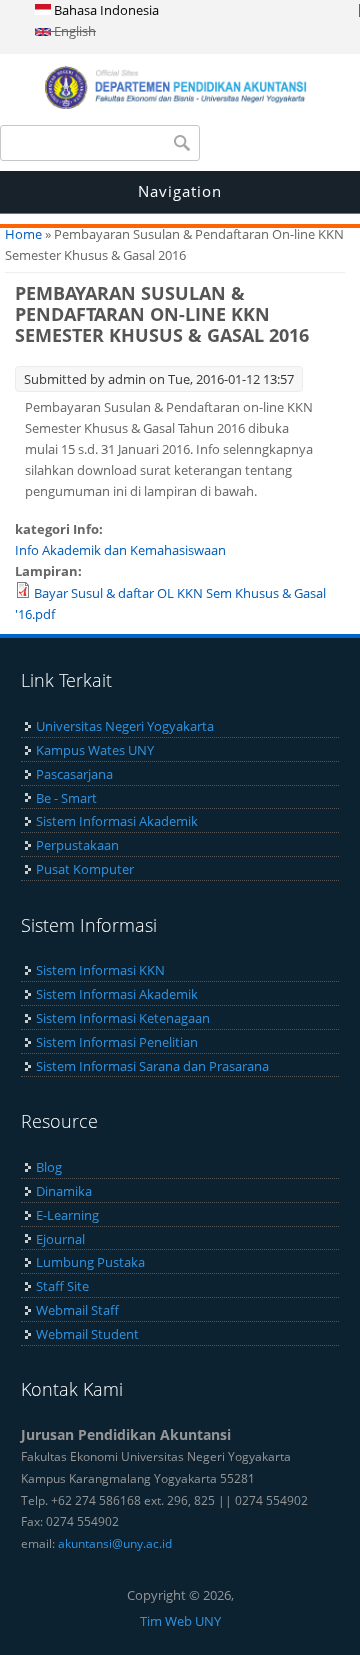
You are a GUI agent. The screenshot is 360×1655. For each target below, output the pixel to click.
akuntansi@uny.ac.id (115, 1543)
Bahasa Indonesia (105, 10)
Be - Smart (66, 798)
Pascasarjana (74, 774)
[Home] (180, 104)
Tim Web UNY (180, 1621)
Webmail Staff (77, 1310)
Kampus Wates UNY (95, 750)
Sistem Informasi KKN (100, 970)
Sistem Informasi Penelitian (117, 1042)
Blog (49, 1167)
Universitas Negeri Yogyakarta (125, 726)
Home (23, 234)
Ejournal (60, 1239)
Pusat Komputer (85, 869)
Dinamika (64, 1191)
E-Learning (67, 1215)
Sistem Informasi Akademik (117, 821)
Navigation (180, 191)
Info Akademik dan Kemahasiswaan (120, 550)
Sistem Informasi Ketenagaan (123, 1018)
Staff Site (62, 1286)
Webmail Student (87, 1334)
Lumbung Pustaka (90, 1262)
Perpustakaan (77, 845)
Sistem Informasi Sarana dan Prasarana (152, 1066)
